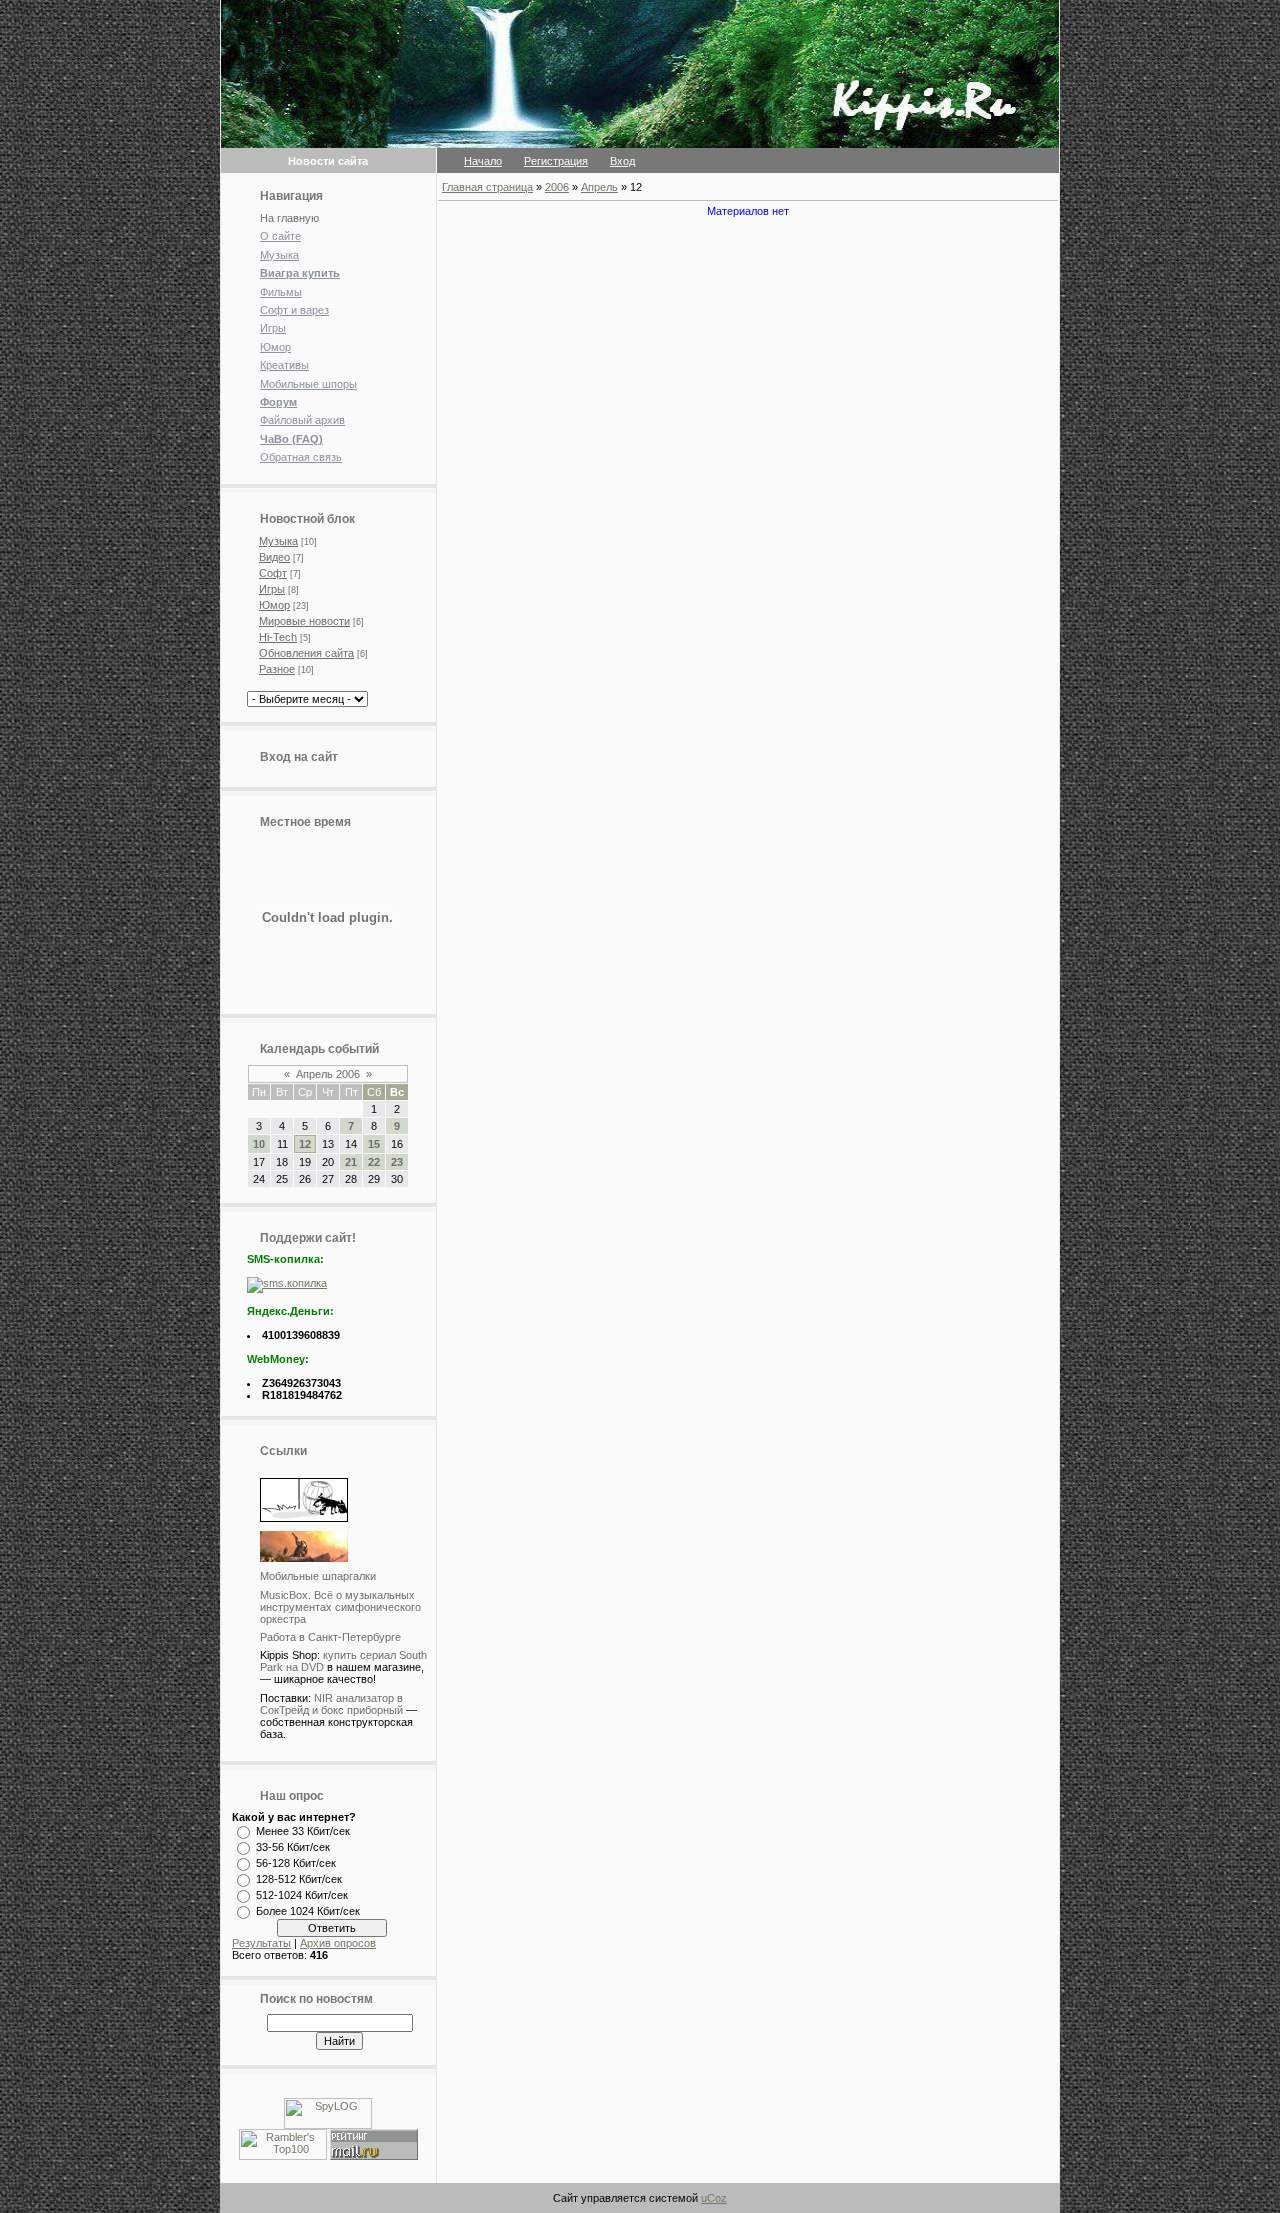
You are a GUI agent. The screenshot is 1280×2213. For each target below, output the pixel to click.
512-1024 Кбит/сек (302, 1895)
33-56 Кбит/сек (293, 1847)
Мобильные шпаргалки (318, 1576)
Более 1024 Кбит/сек (308, 1911)
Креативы (284, 365)
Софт (273, 573)
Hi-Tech (278, 637)
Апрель (599, 187)
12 (305, 1144)
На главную (289, 218)
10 (259, 1144)
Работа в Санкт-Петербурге (330, 1637)
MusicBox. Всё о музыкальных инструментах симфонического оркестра (340, 1607)
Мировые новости (304, 621)
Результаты (261, 1943)
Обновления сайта (306, 653)
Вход (622, 161)
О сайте (280, 236)
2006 (557, 187)
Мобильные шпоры (308, 384)
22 (374, 1162)
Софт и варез (294, 310)
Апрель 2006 (328, 1074)
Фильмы (281, 292)
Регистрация (556, 161)
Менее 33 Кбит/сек (303, 1831)
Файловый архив (302, 420)
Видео (274, 557)
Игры (273, 328)
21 (351, 1162)
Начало (483, 161)
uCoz (714, 2198)
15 (374, 1144)
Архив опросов (338, 1943)
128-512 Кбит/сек (299, 1879)
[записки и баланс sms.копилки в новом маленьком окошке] (287, 1283)
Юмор (275, 347)
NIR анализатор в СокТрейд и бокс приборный (331, 1704)
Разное (277, 669)
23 (397, 1162)
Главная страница (487, 187)
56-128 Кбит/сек (296, 1863)
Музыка (279, 255)
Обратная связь (301, 457)
